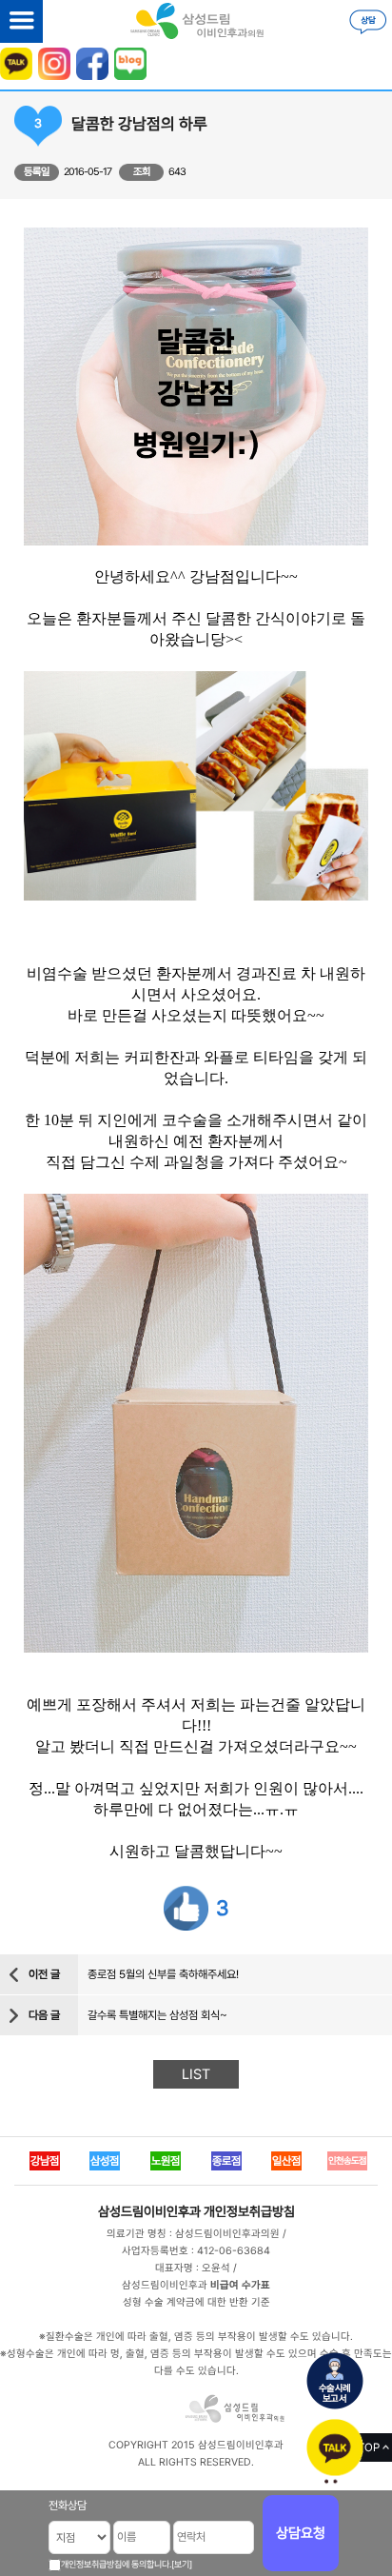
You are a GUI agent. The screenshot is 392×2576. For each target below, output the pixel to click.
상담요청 (301, 2533)
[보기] (182, 2564)
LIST (196, 2074)
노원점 (166, 2161)
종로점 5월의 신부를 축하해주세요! (163, 1974)
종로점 (226, 2161)
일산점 (286, 2161)
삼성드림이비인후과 (149, 2211)
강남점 (45, 2161)
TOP (369, 2447)
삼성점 (105, 2161)
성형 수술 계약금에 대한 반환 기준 (196, 2302)
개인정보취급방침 (249, 2211)
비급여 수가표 (240, 2285)
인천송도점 (347, 2160)
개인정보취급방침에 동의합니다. (116, 2564)
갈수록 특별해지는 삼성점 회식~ (157, 2015)
